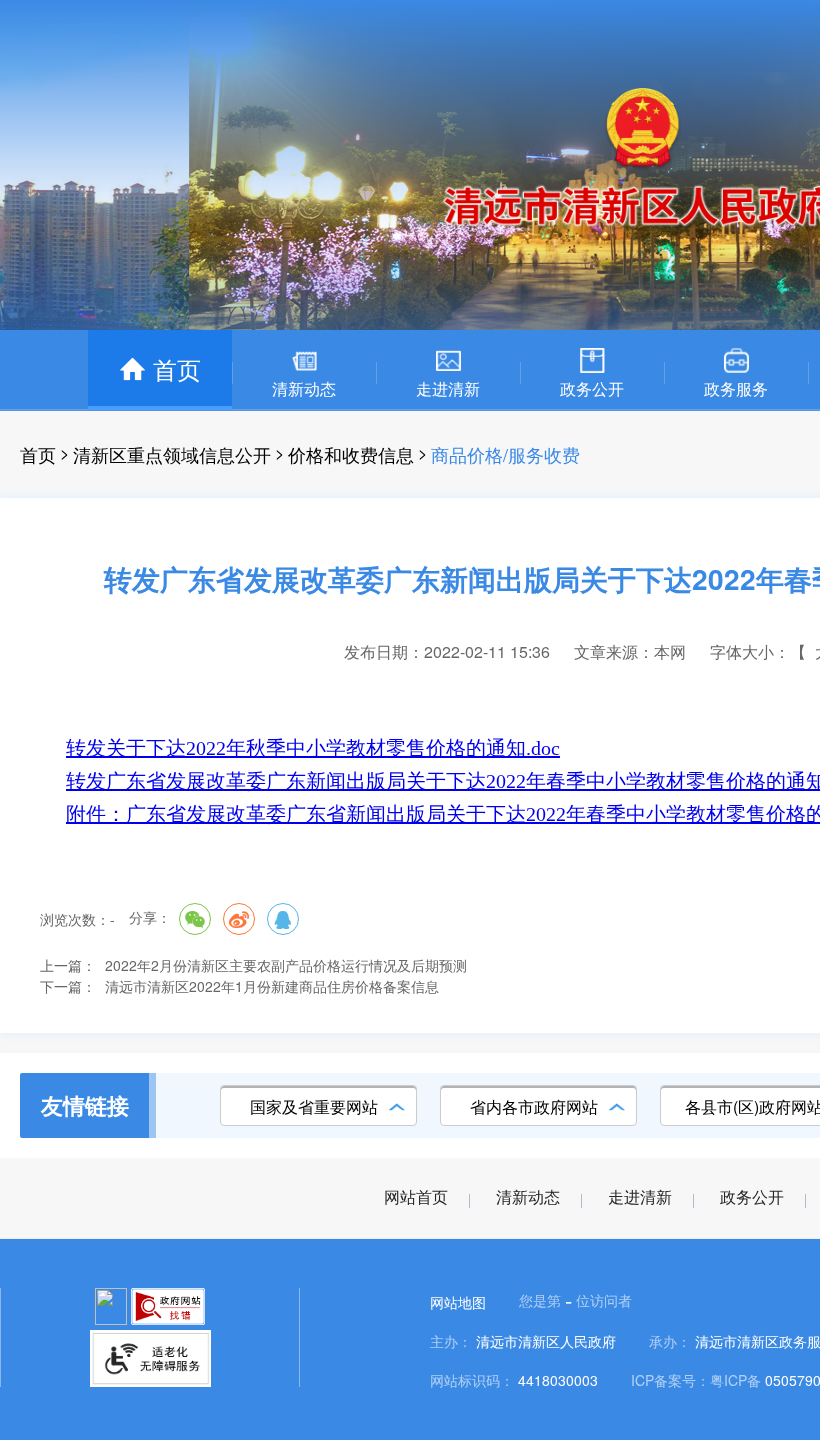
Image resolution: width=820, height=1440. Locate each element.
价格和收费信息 (351, 454)
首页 (38, 454)
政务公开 (752, 1197)
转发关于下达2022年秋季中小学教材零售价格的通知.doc (313, 748)
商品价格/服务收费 (505, 454)
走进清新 (640, 1197)
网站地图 (458, 1302)
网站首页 (416, 1197)
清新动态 (528, 1197)
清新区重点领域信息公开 (172, 454)
